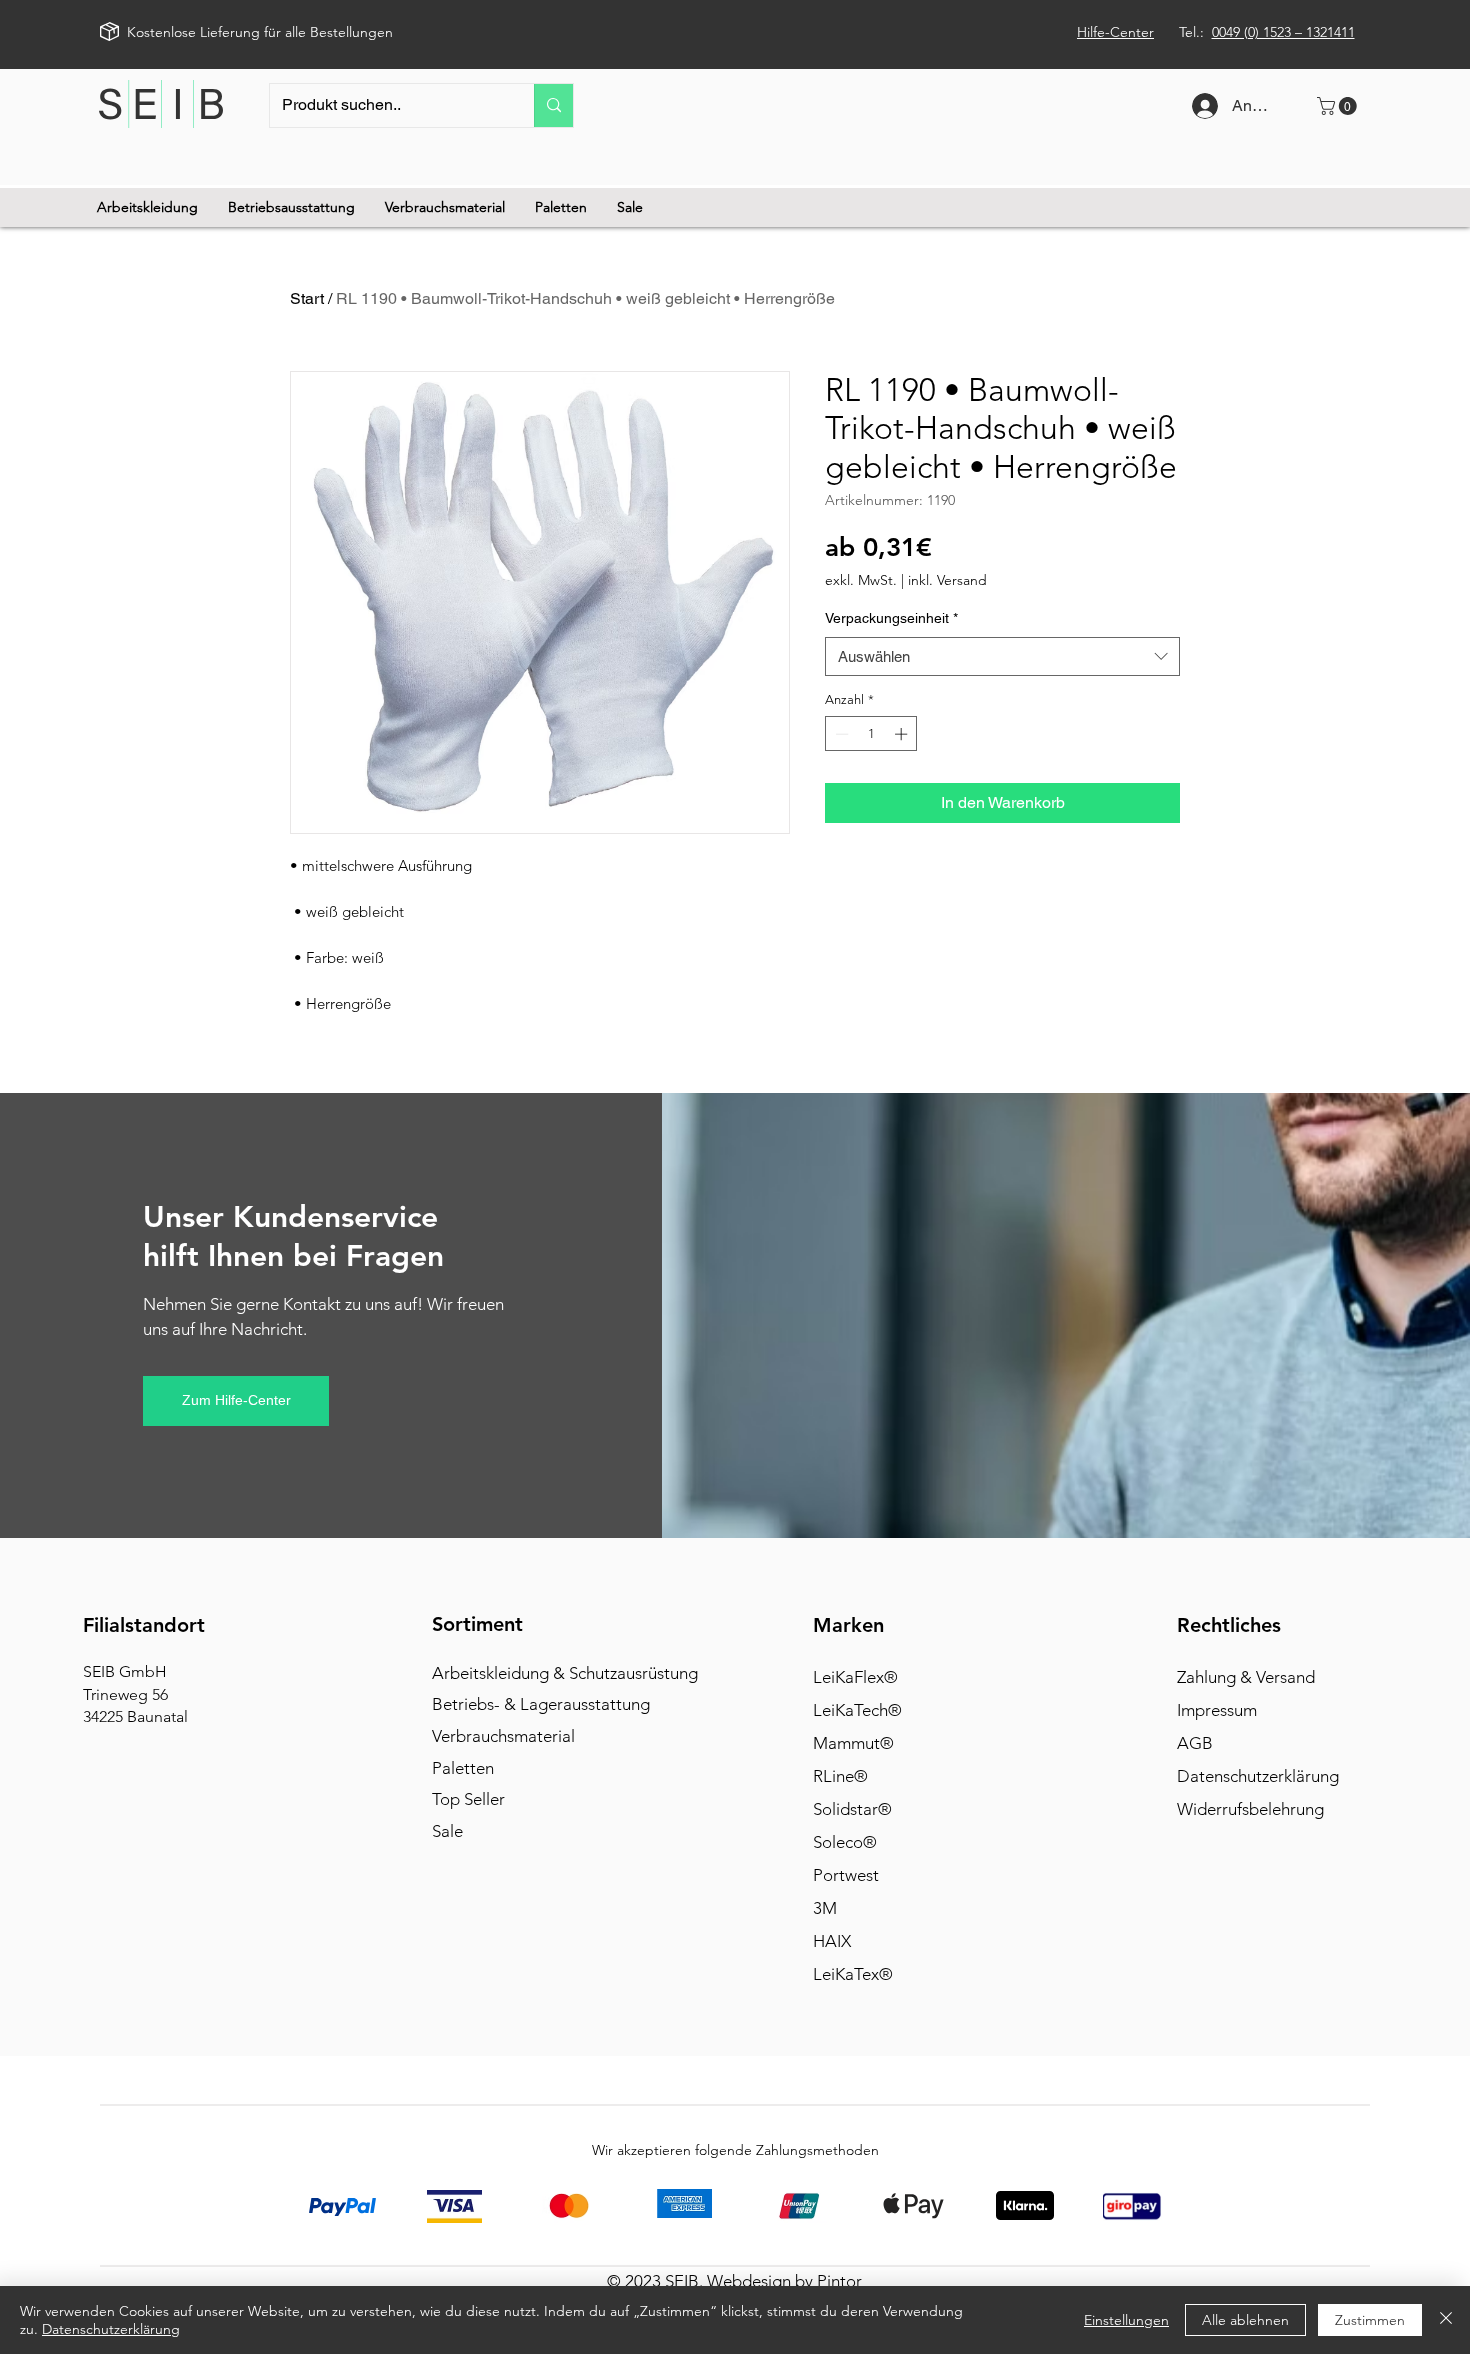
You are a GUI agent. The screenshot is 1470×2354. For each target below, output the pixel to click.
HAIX (832, 1941)
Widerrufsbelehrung (1250, 1809)
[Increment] (903, 734)
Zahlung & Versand (1246, 1677)
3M (825, 1908)
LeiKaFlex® (855, 1677)
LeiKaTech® (857, 1710)
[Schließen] (1446, 2320)
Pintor (839, 2281)
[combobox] (1002, 656)
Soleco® (845, 1842)
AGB (1195, 1743)
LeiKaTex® (853, 1974)
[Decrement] (840, 734)
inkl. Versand (947, 580)
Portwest (846, 1875)
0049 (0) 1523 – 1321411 (1283, 32)
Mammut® (853, 1743)
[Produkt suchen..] (553, 105)
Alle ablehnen (1245, 2320)
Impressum (1217, 1710)
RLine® (840, 1776)
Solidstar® (852, 1809)
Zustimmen (1370, 2320)
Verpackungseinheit (891, 618)
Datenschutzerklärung (1258, 1776)
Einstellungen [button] (1126, 2320)
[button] (1339, 106)
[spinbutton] (871, 734)
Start (307, 298)
